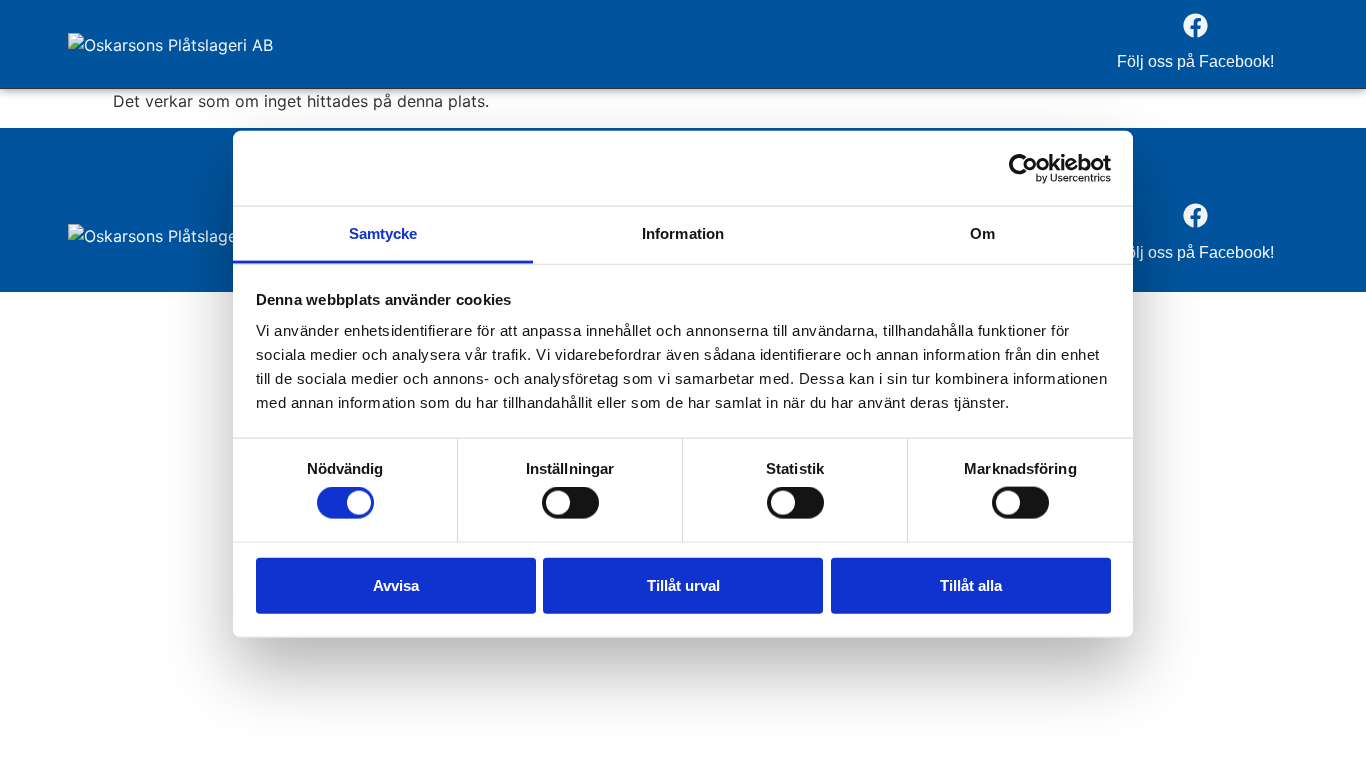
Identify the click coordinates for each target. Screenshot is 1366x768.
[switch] (570, 503)
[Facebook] (1195, 25)
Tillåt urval (683, 584)
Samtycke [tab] (383, 233)
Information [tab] (683, 233)
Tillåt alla (971, 584)
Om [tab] (982, 233)
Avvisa (396, 584)
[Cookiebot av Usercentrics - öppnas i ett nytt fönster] (1023, 168)
